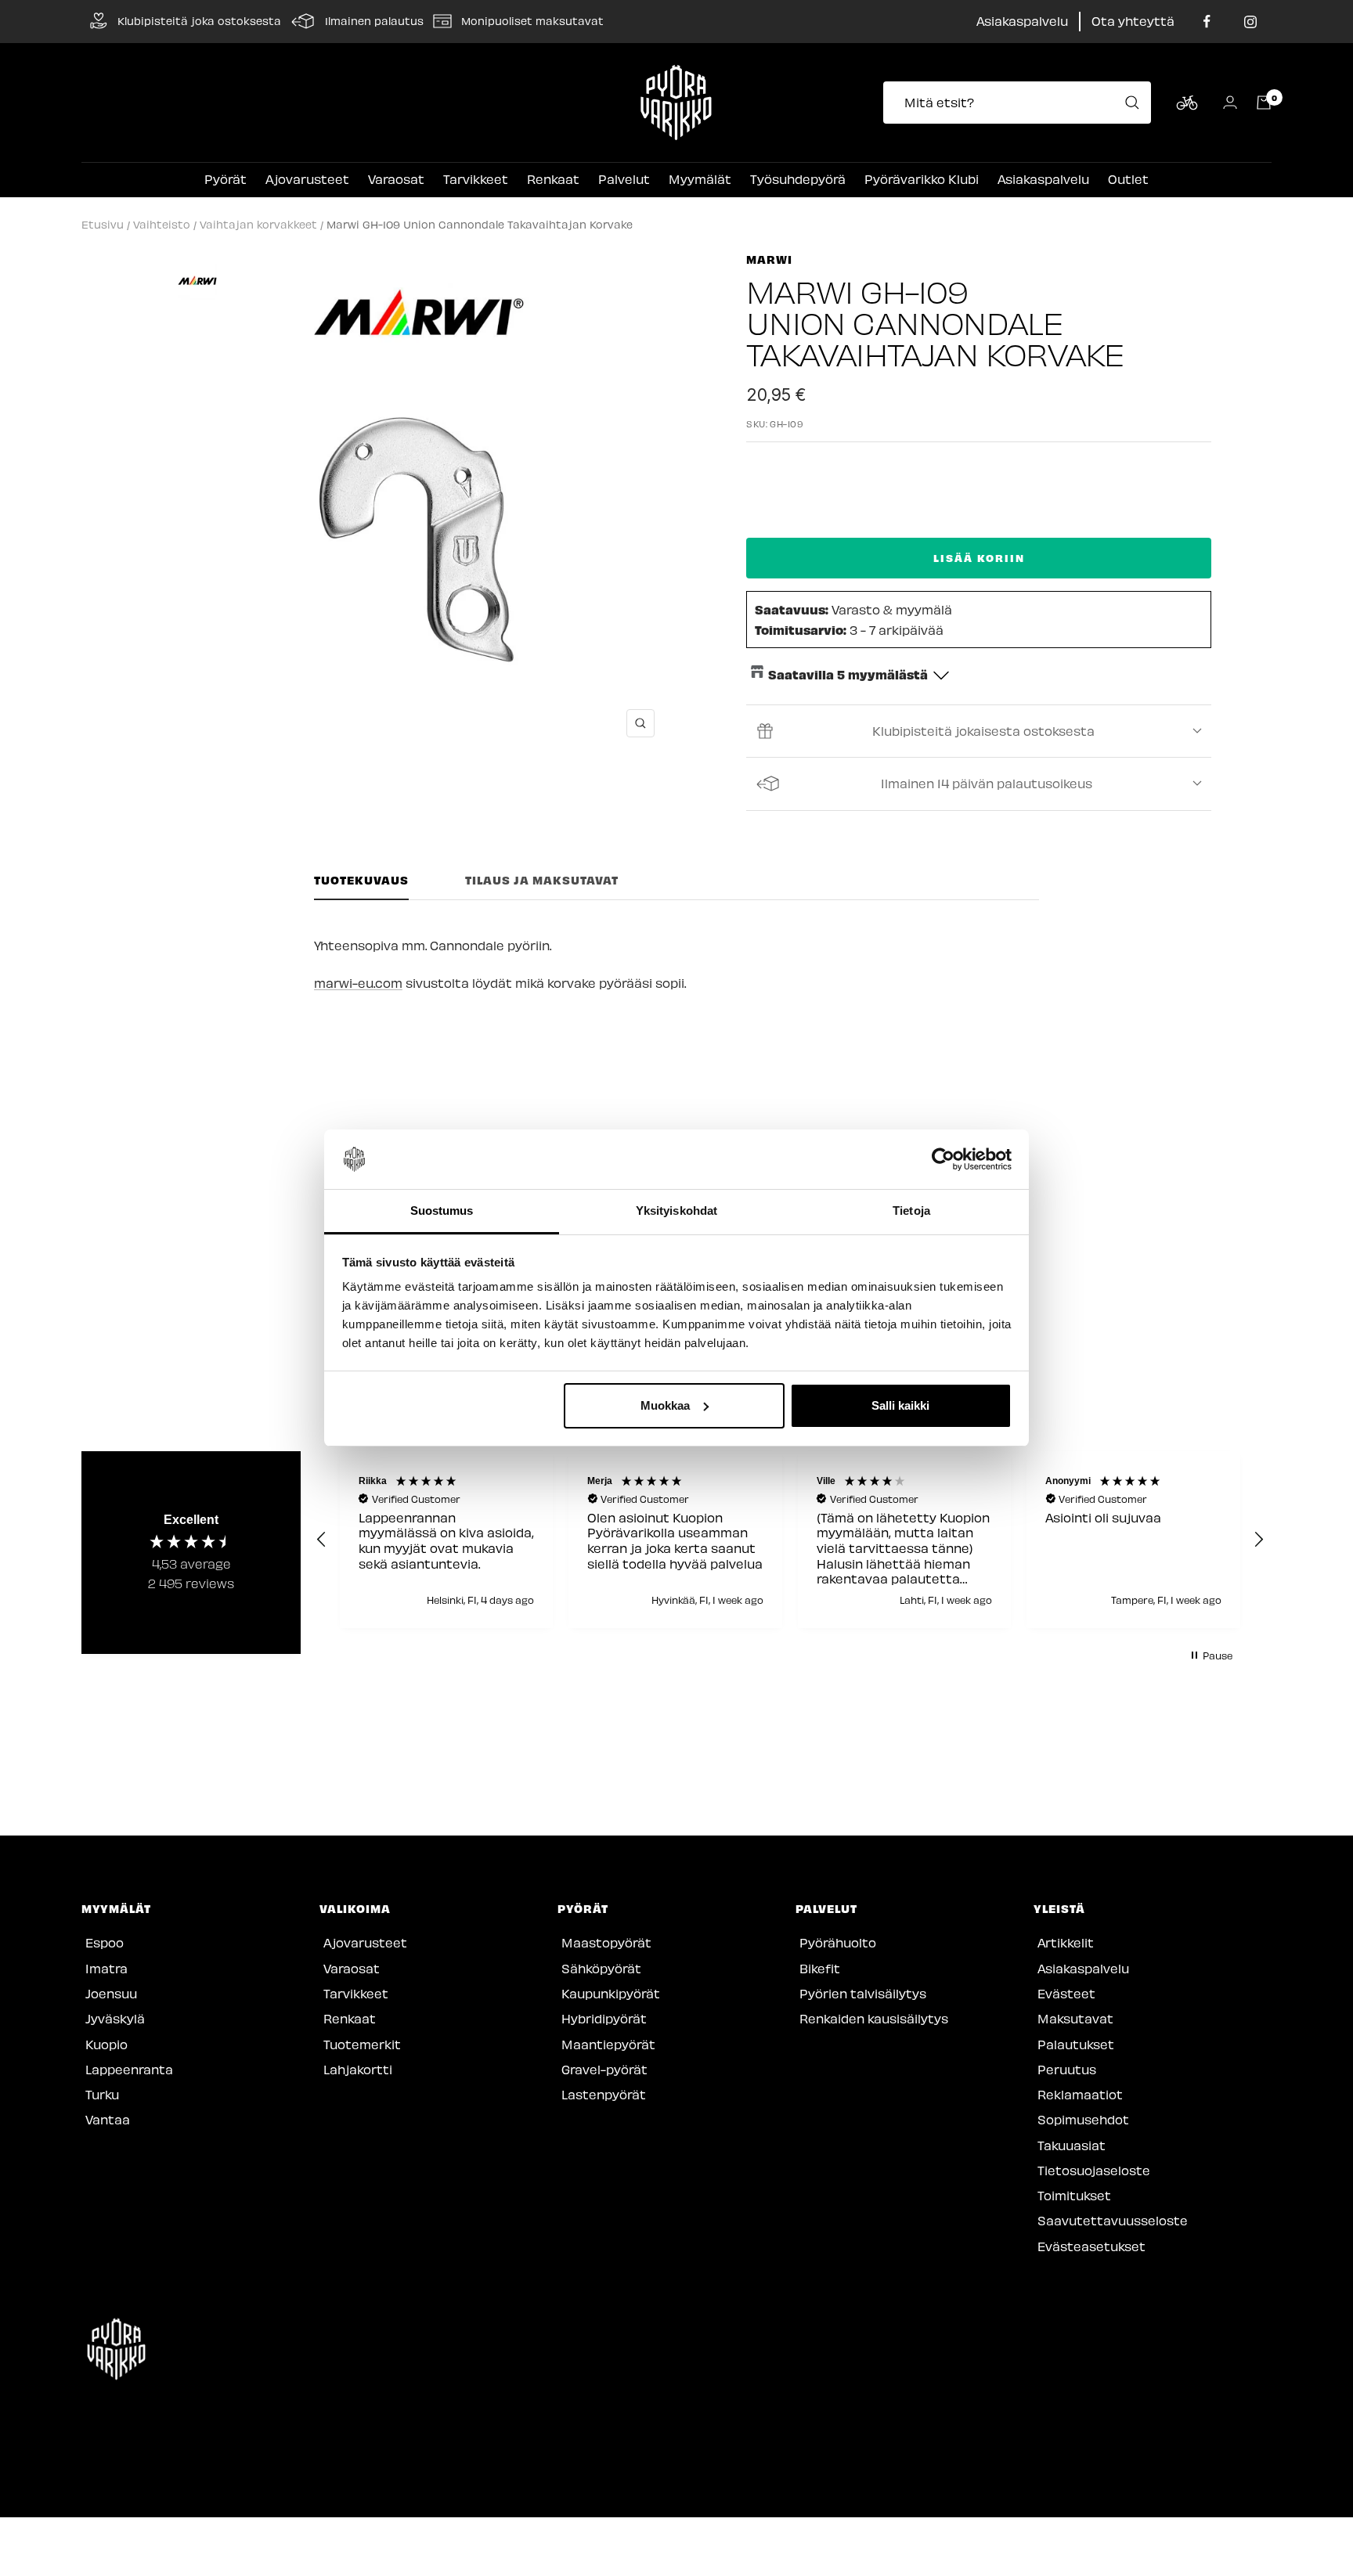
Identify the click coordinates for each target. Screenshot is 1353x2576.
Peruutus (1067, 2069)
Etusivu (103, 224)
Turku (102, 2094)
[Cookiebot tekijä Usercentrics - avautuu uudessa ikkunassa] (943, 1159)
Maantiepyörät (608, 2044)
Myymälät (700, 179)
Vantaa (108, 2119)
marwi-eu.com (358, 983)
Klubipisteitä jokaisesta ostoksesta (983, 731)
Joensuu (111, 1993)
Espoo (105, 1942)
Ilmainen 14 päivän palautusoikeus (987, 783)
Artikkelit (1066, 1942)
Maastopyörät (606, 1942)
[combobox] (1022, 103)
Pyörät (225, 179)
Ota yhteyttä (1133, 21)
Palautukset (1076, 2044)
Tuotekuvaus (361, 880)
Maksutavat (1075, 2018)
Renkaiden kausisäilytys (874, 2018)
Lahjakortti (358, 2069)
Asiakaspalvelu (1022, 21)
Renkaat (553, 179)
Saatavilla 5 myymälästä (848, 674)
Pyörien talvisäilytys (863, 1993)
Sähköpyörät (601, 1968)
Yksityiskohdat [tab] (676, 1211)
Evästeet (1066, 1993)
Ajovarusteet (307, 179)
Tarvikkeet (476, 179)
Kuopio (106, 2044)
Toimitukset (1074, 2195)
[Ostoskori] (1264, 103)
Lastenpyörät (604, 2094)
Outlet (1128, 179)
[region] (790, 1540)
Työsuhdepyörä (798, 179)
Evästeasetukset (1091, 2246)
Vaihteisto (162, 224)
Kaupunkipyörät (611, 1993)
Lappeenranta (129, 2069)
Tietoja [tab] (911, 1211)
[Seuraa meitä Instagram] (1250, 22)
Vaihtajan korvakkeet (258, 224)
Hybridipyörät (604, 2018)
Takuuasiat (1072, 2145)
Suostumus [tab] (442, 1211)
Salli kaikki (900, 1405)
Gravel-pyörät (604, 2069)
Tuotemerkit (362, 2044)
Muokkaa (665, 1405)
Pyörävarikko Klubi (922, 179)
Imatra (106, 1968)
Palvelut (624, 179)
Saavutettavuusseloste (1113, 2220)
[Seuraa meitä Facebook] (1207, 22)
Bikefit (820, 1968)
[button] (322, 1540)
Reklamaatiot (1080, 2094)
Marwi (769, 259)
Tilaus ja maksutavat (542, 880)
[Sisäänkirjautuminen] (1230, 102)
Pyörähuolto (838, 1942)
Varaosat (396, 179)
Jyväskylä (115, 2018)
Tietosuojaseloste (1094, 2170)
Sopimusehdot (1083, 2119)
